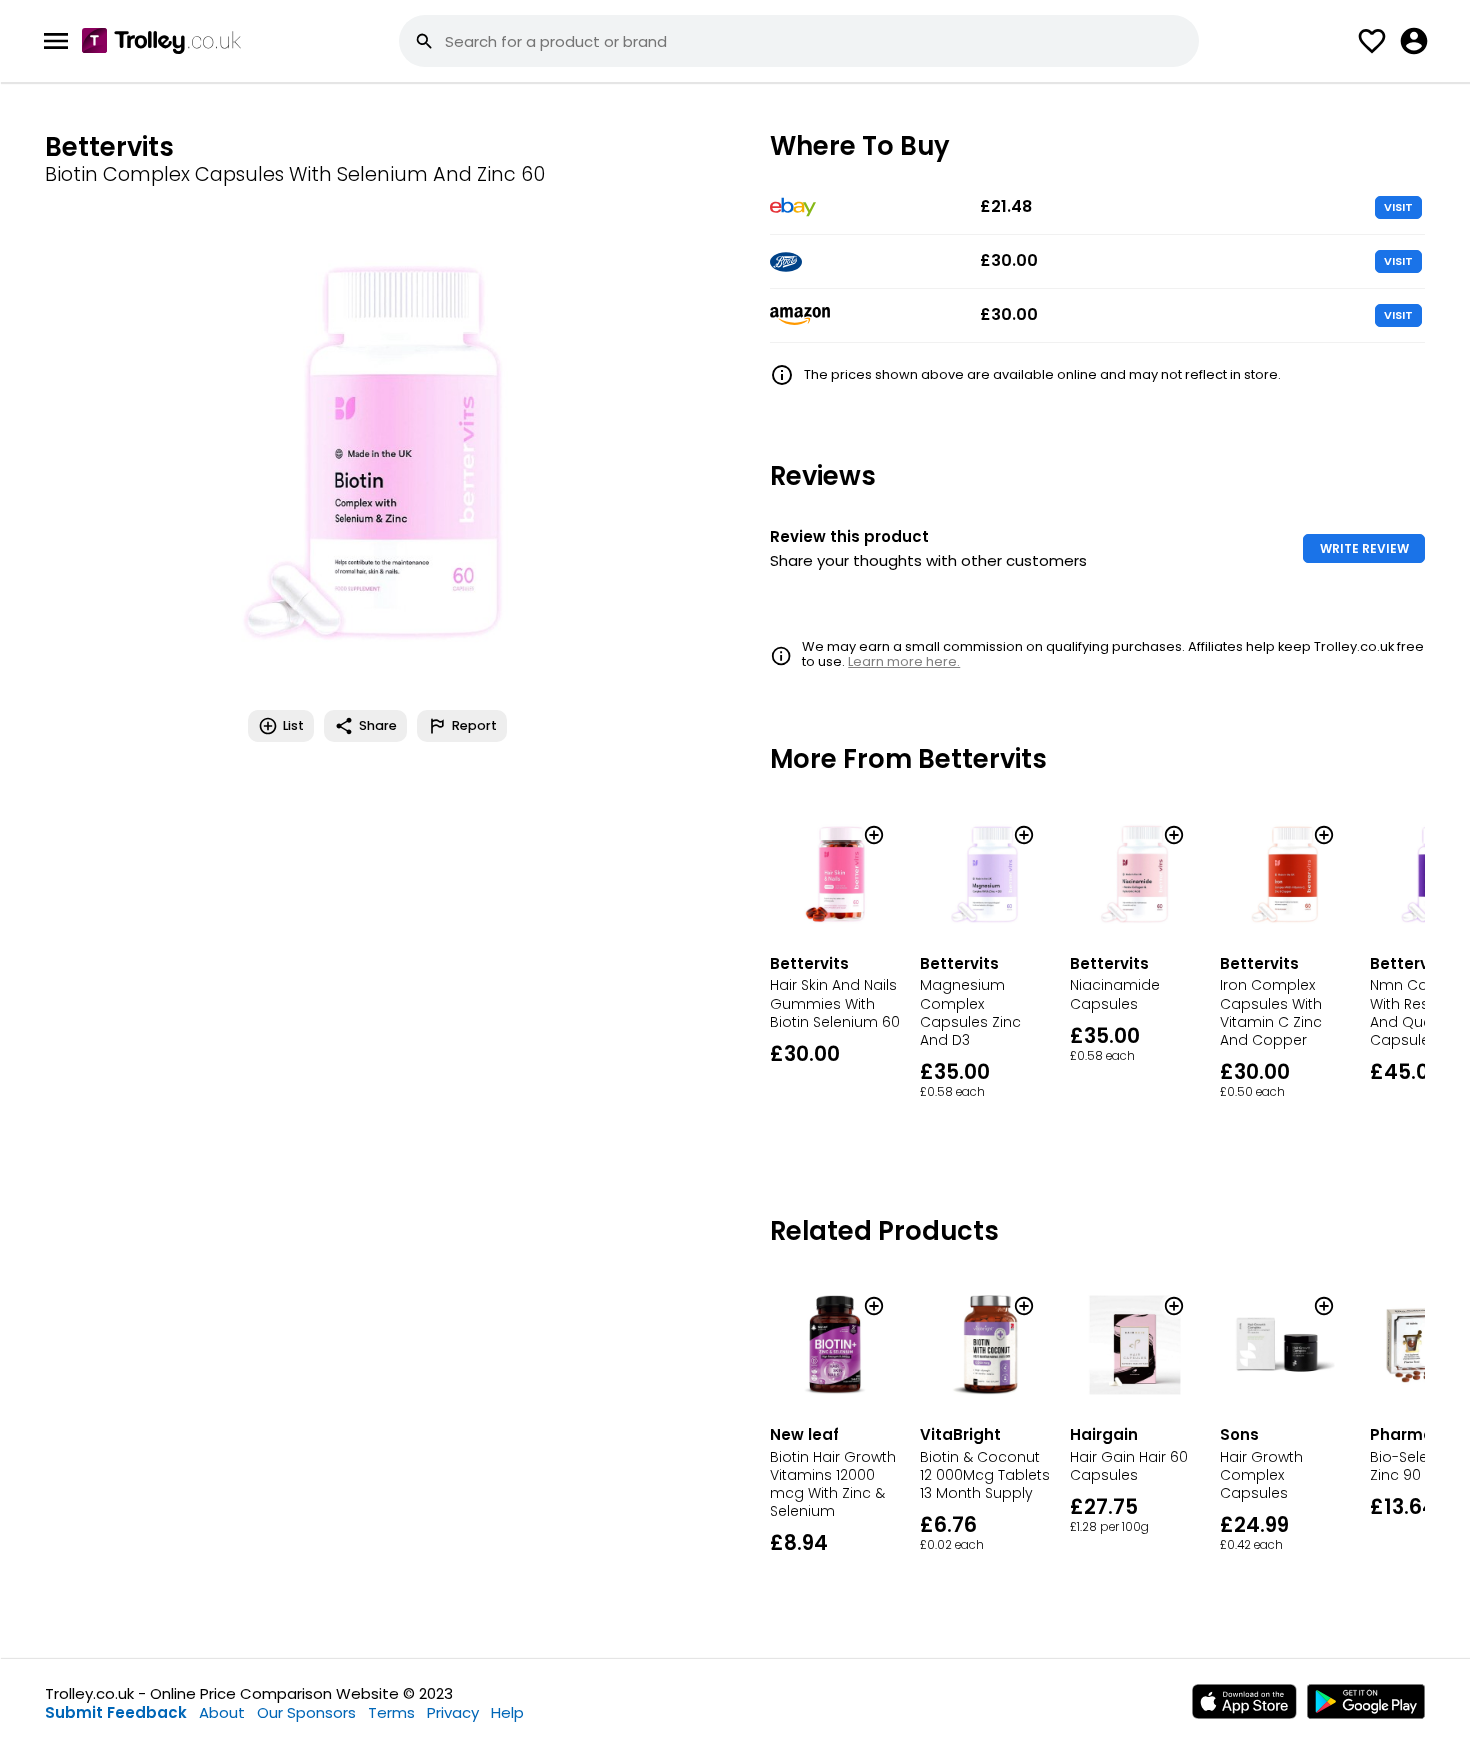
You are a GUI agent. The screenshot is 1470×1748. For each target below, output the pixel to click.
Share (378, 725)
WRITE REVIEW (1364, 548)
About (222, 1712)
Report (474, 725)
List (293, 725)
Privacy (453, 1712)
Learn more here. (904, 661)
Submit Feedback (116, 1712)
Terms (391, 1712)
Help (507, 1712)
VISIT (1398, 207)
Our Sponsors (306, 1712)
